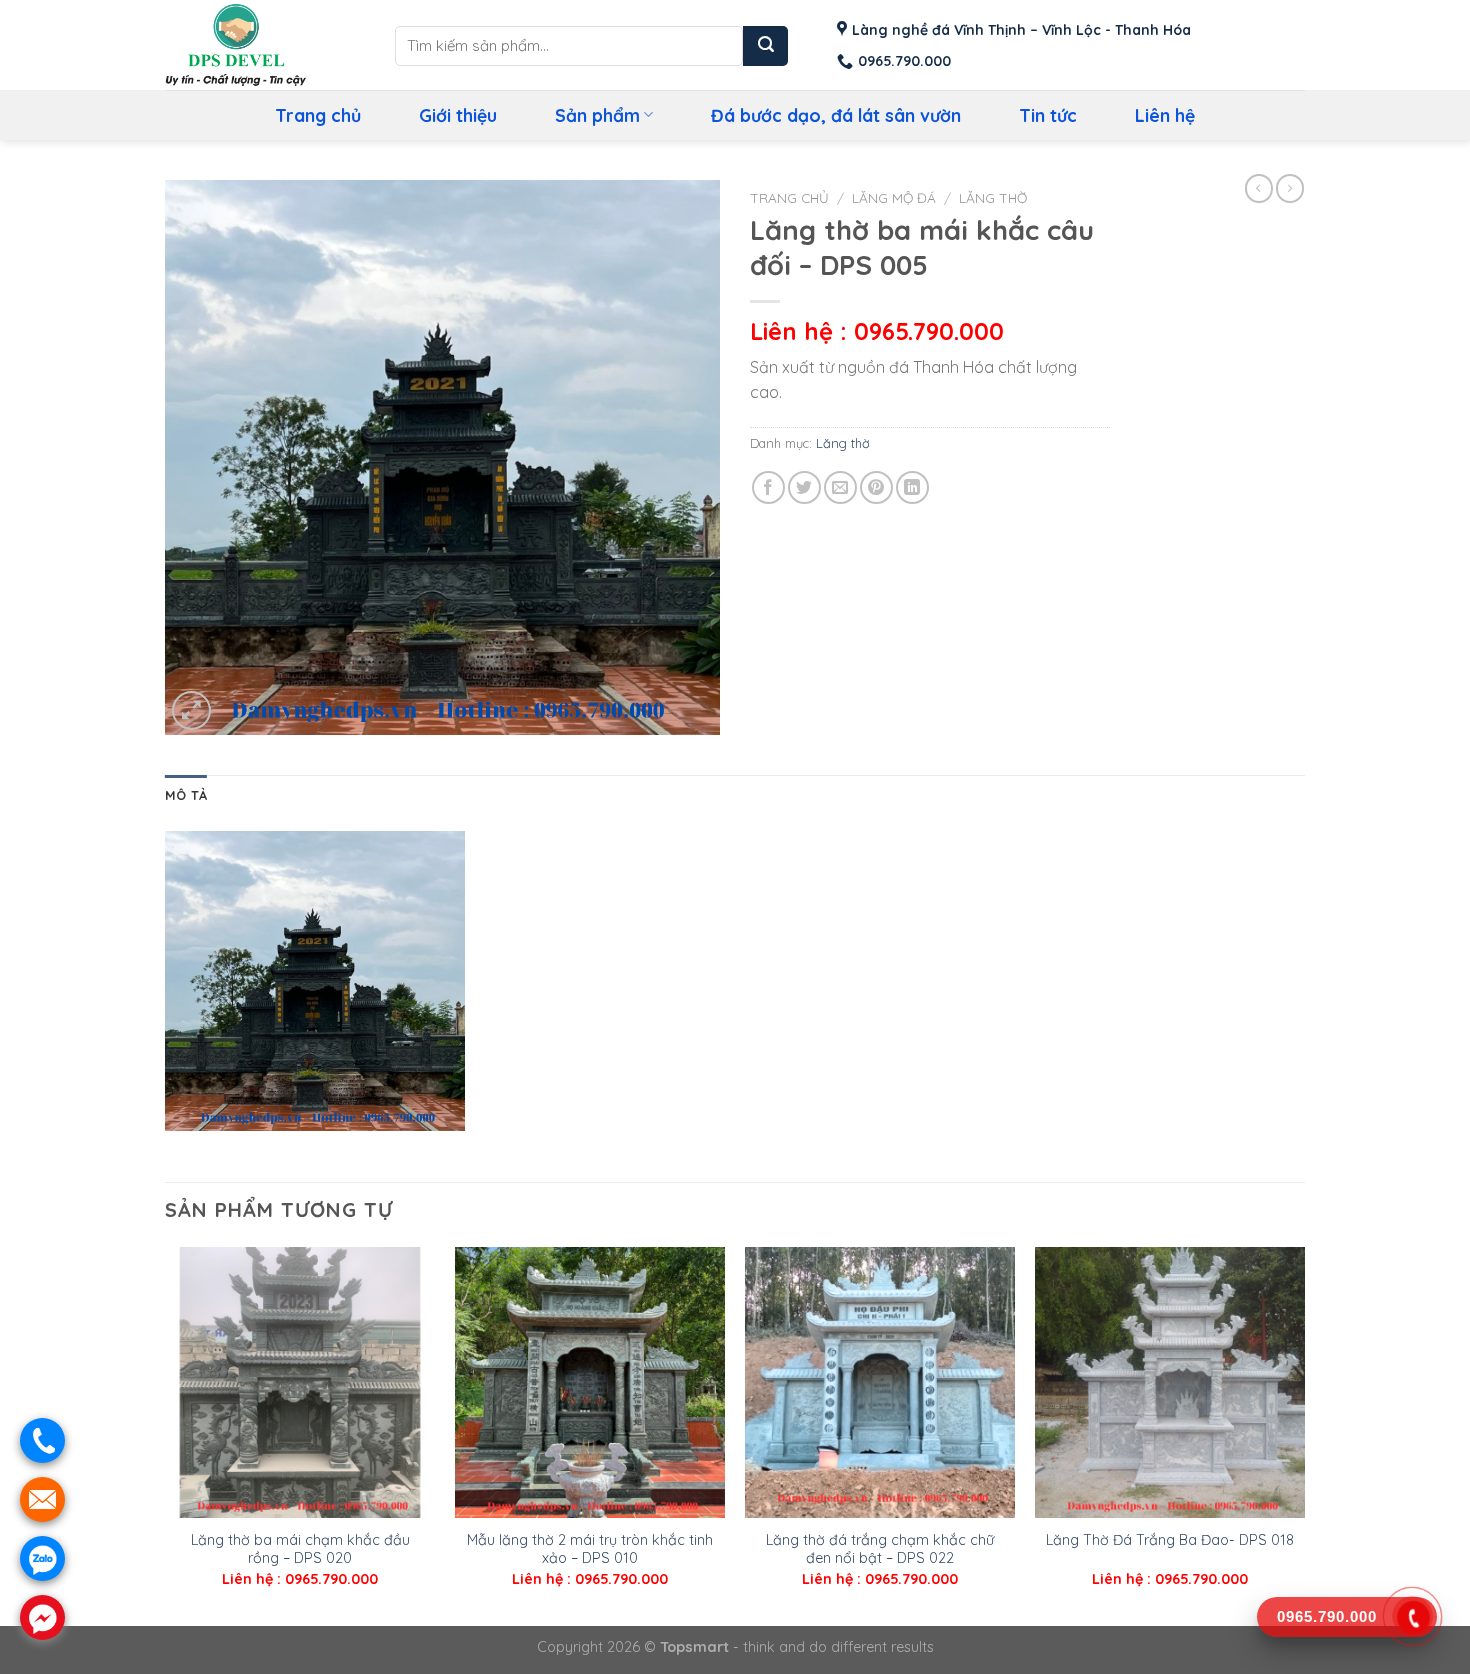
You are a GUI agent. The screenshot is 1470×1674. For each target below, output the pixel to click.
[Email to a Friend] (840, 487)
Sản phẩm (597, 115)
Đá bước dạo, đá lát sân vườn (836, 115)
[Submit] (765, 46)
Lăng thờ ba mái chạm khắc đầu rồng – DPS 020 (300, 1549)
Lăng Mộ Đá (894, 197)
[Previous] (166, 1434)
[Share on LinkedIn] (912, 487)
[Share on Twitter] (804, 487)
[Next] (1304, 1434)
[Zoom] (191, 710)
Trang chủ (318, 115)
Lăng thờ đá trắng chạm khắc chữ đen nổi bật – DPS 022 (880, 1549)
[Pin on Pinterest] (876, 487)
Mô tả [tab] (186, 795)
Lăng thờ (993, 197)
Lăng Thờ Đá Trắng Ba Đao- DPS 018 (1170, 1540)
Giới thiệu (458, 115)
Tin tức (1048, 115)
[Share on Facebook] (768, 487)
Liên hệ (1165, 115)
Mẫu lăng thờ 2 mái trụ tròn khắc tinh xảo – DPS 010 (590, 1549)
